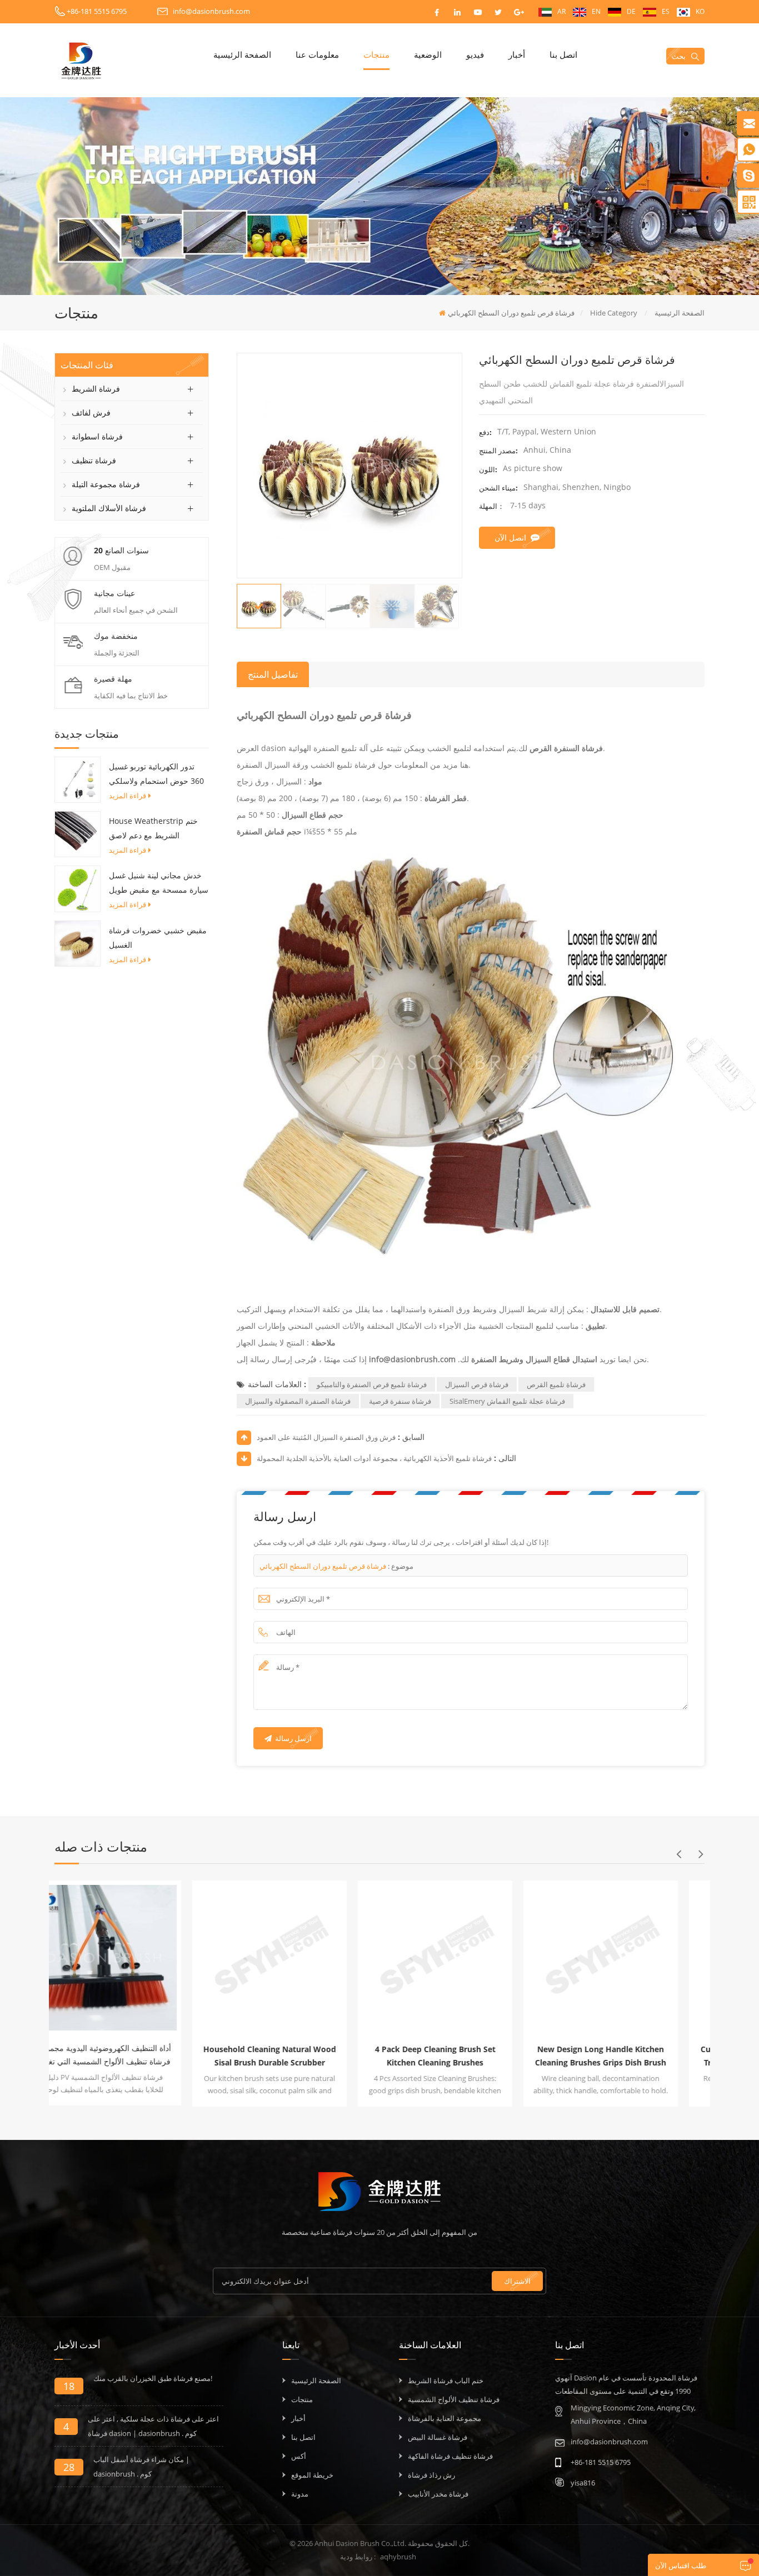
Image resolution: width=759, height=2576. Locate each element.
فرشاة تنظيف (94, 460)
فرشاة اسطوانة (97, 436)
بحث (679, 56)
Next (701, 1854)
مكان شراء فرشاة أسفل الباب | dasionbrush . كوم (141, 2467)
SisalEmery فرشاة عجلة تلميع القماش (507, 1401)
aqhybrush (398, 2557)
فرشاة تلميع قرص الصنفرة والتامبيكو (372, 1384)
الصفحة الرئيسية (242, 54)
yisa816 (583, 2483)
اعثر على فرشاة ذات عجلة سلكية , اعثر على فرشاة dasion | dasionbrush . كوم (153, 2426)
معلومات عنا (317, 54)
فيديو (475, 54)
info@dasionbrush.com (211, 11)
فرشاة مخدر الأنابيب (438, 2494)
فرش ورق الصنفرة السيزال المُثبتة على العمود (326, 1437)
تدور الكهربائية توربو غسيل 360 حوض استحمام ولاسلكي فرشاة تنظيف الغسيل (156, 775)
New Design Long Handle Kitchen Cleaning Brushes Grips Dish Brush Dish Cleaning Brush (463, 2057)
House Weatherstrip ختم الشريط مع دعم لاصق (153, 828)
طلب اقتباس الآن (681, 2565)
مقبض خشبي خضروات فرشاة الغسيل (158, 937)
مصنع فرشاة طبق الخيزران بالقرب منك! (153, 2378)
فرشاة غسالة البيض (438, 2437)
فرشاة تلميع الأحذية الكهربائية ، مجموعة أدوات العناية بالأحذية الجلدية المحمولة (374, 1458)
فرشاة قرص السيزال (477, 1384)
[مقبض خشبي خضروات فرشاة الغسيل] (78, 943)
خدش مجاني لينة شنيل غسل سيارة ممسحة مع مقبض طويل (159, 882)
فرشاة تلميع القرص (556, 1384)
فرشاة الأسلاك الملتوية (109, 508)
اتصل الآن (510, 537)
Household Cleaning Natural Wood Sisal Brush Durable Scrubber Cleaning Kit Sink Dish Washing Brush (132, 2057)
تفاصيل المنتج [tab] (273, 674)
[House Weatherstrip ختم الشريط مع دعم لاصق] (78, 833)
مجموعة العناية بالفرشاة (445, 2418)
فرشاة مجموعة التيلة (106, 484)
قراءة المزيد (128, 796)
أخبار (517, 54)
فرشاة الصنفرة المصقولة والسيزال (298, 1401)
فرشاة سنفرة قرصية (400, 1401)
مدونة (300, 2494)
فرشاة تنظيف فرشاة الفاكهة (450, 2456)
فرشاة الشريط (96, 389)
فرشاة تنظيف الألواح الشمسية (454, 2399)
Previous (678, 1854)
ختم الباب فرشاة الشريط (446, 2380)
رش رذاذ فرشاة (431, 2475)
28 (69, 2467)
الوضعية (428, 54)
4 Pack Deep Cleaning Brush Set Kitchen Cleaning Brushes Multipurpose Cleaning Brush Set (297, 2057)
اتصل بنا (563, 54)
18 (69, 2386)
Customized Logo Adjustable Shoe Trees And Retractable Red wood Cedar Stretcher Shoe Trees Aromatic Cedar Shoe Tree (628, 2057)
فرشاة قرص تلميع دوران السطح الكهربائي (323, 1566)
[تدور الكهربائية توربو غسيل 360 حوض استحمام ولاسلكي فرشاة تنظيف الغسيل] (78, 779)
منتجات (376, 54)
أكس (299, 2456)
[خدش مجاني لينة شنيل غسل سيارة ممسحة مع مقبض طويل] (78, 888)
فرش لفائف (91, 412)
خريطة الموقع (312, 2475)
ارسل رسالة (293, 1738)
